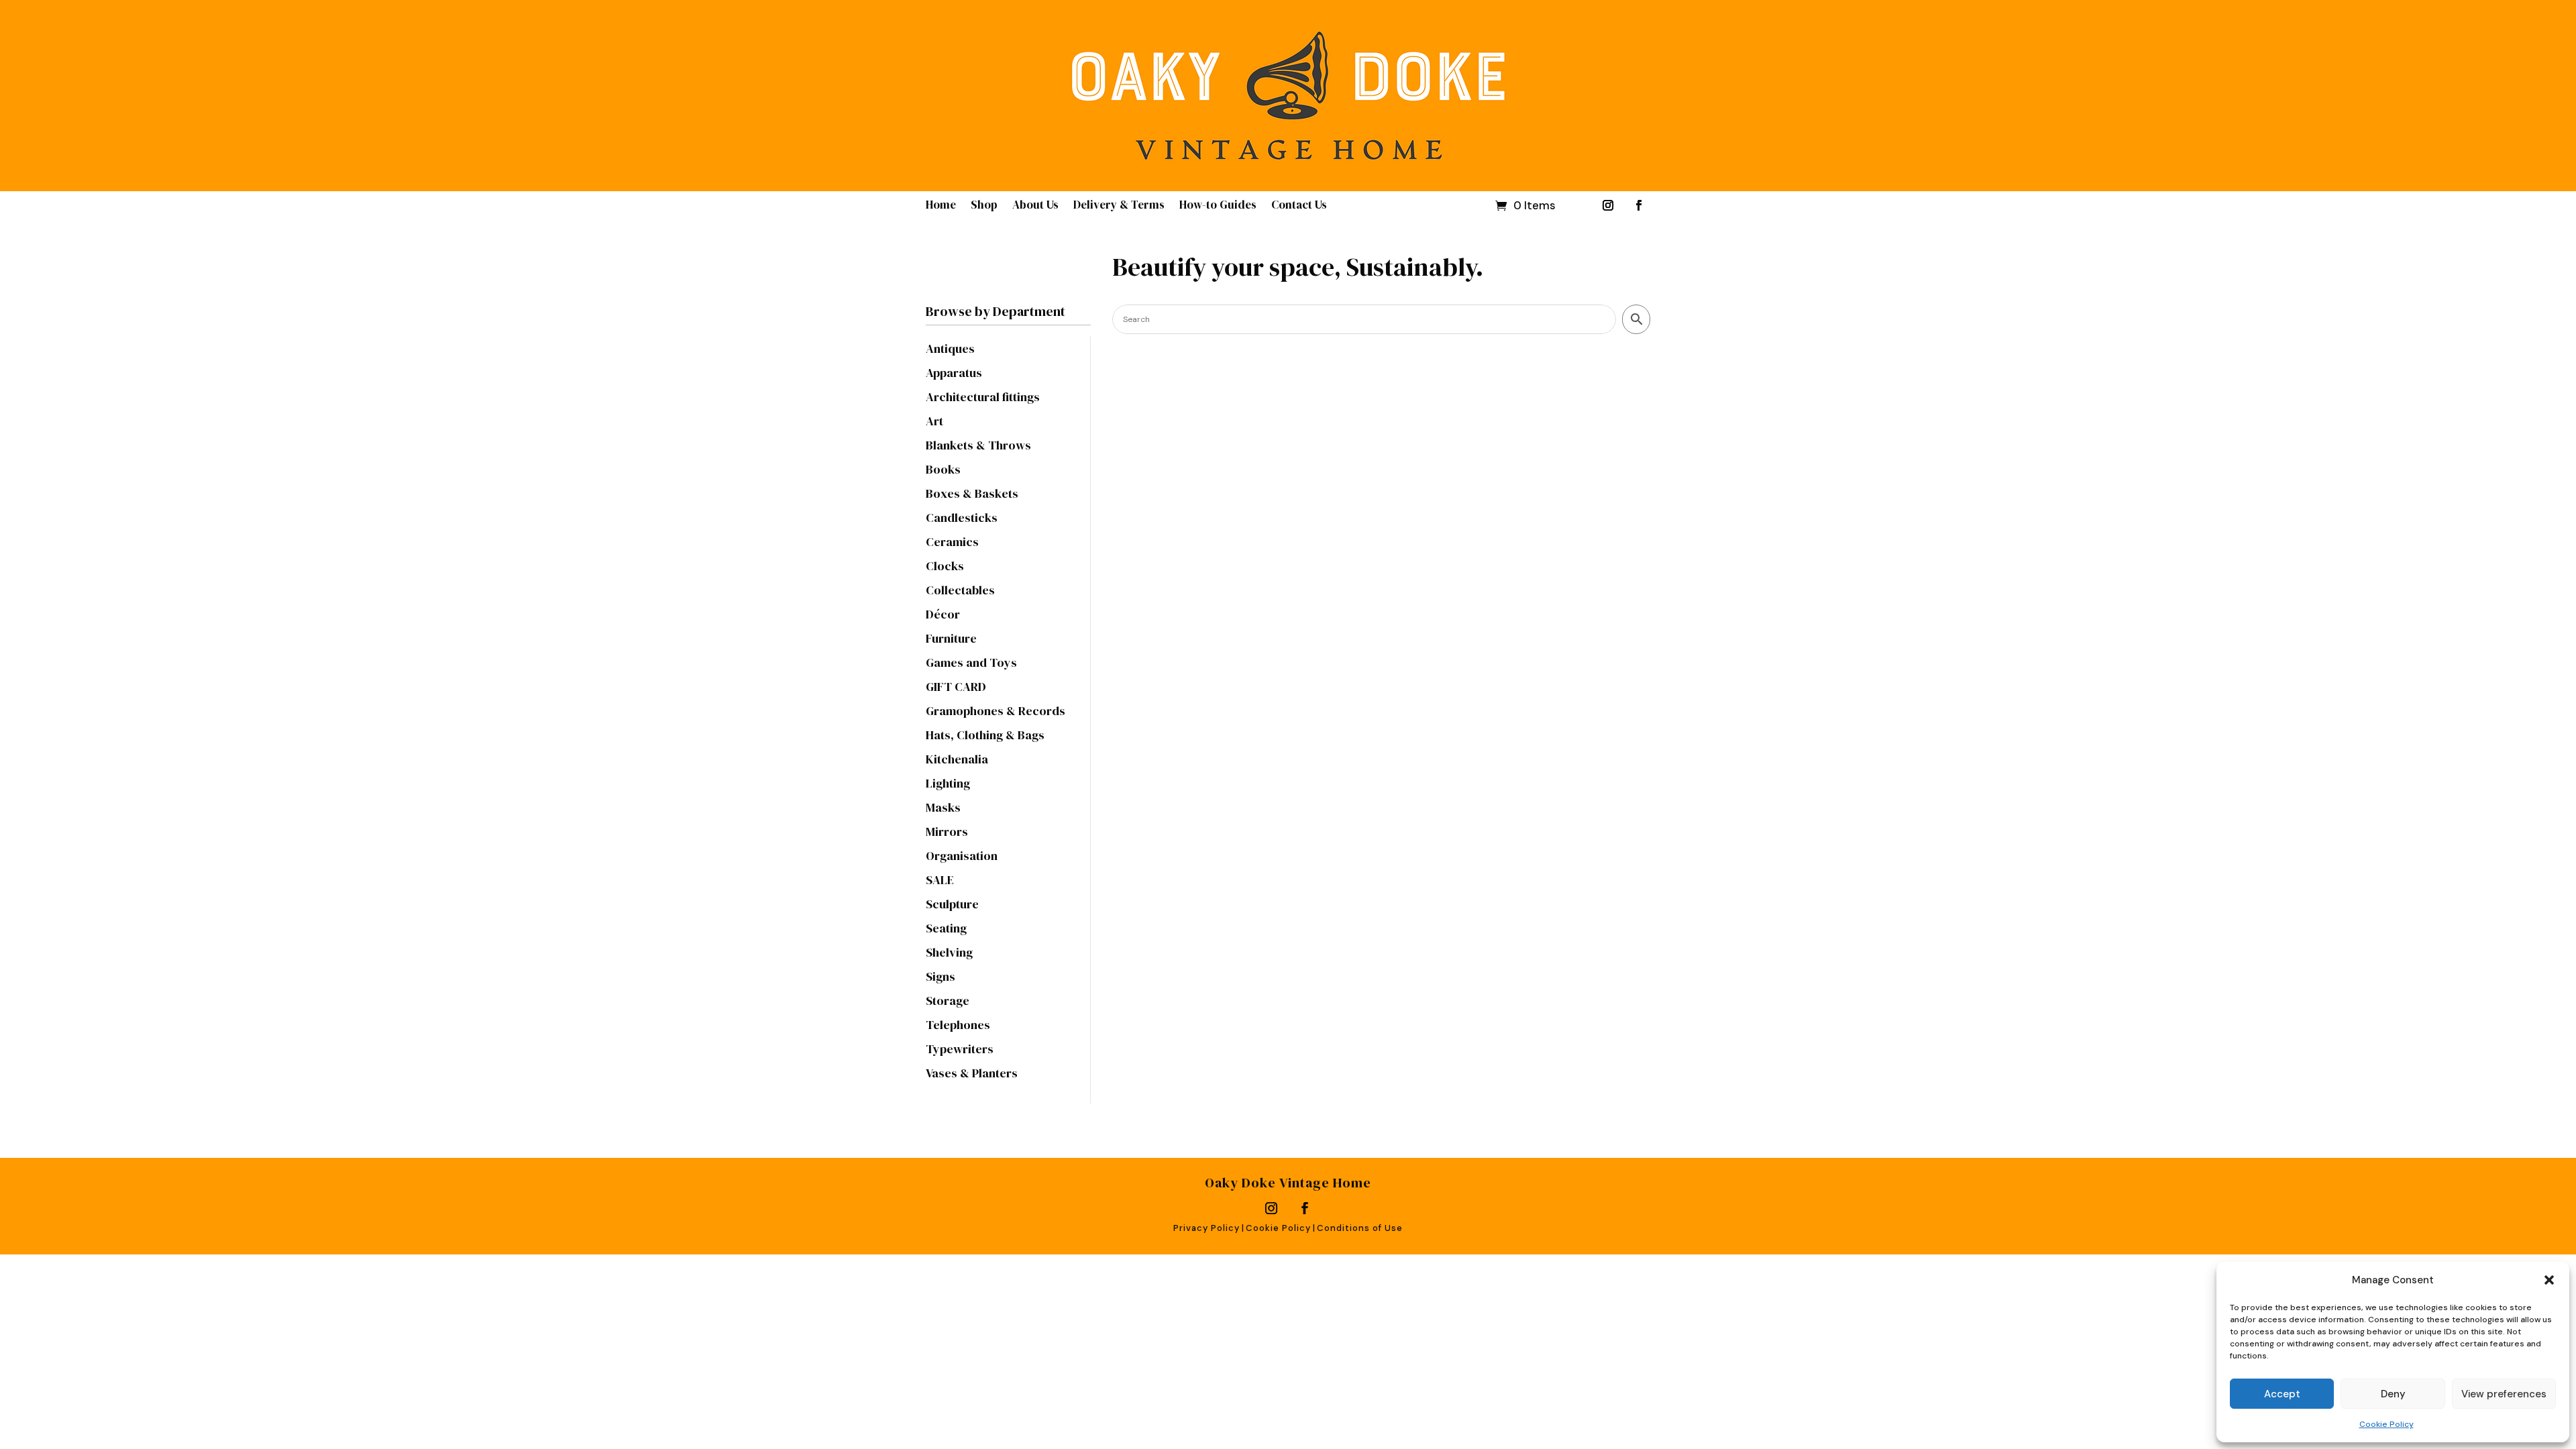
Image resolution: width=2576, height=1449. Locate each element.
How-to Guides (1218, 206)
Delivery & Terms (1119, 206)
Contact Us (1299, 206)
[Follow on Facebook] (1639, 205)
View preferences (2504, 1394)
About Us (1035, 206)
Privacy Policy (1206, 1228)
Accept (2282, 1394)
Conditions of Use (1360, 1228)
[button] (2549, 1280)
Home (941, 206)
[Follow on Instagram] (1608, 205)
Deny (2393, 1394)
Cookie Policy (2386, 1424)
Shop (984, 206)
